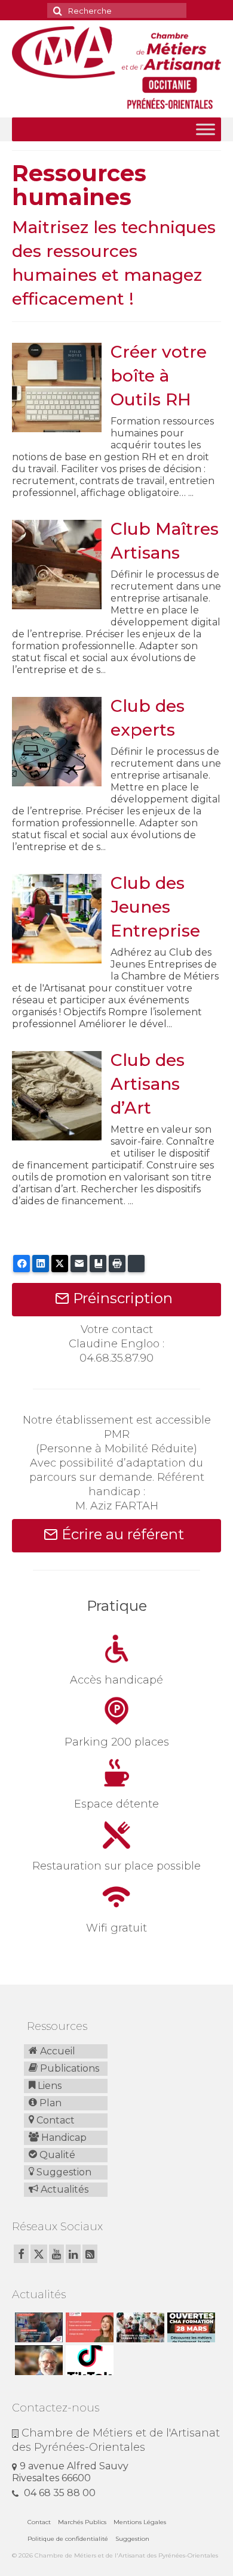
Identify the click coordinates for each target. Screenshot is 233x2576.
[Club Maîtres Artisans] (57, 564)
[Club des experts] (57, 741)
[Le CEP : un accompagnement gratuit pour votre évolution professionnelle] (88, 2327)
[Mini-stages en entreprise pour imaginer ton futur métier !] (139, 2327)
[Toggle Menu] (206, 129)
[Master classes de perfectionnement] (37, 2360)
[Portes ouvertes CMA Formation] (190, 2327)
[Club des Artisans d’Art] (57, 1095)
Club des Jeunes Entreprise (155, 907)
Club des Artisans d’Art (148, 1084)
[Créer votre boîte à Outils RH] (57, 387)
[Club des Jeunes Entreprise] (57, 918)
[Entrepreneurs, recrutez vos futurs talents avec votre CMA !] (37, 2327)
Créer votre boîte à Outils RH (159, 376)
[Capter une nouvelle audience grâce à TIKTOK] (88, 2360)
